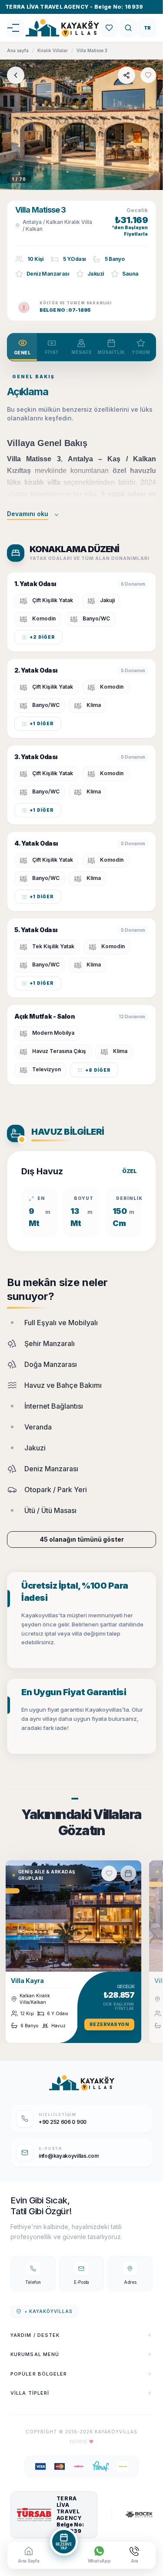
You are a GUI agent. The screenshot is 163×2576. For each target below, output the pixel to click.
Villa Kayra (27, 1981)
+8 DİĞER (98, 1070)
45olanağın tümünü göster (82, 1539)
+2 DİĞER (42, 637)
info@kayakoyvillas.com (69, 2156)
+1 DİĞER (42, 723)
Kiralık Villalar (53, 50)
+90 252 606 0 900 (63, 2122)
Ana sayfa (18, 50)
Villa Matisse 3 (92, 50)
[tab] (22, 347)
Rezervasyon (110, 2024)
